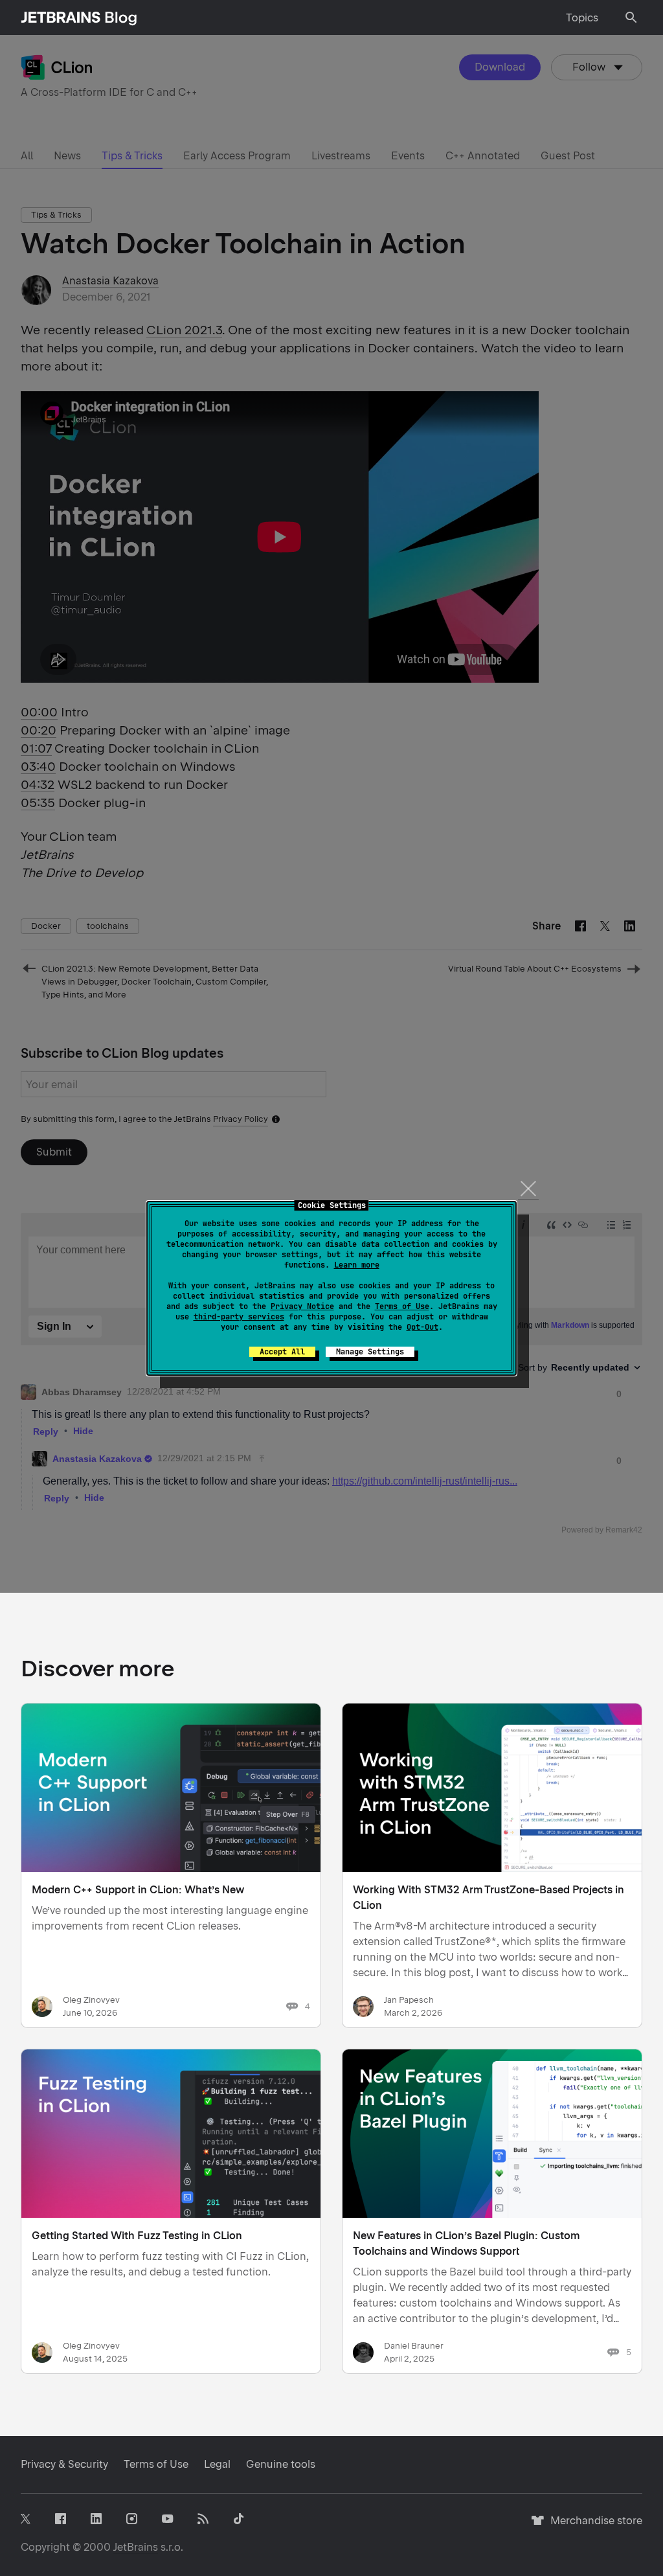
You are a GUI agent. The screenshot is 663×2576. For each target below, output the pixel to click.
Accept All (282, 1352)
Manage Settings (370, 1352)
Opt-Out (422, 1327)
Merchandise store (593, 2526)
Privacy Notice (302, 1306)
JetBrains (136, 2547)
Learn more (357, 1265)
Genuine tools (281, 2464)
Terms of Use (402, 1306)
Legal (217, 2464)
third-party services (239, 1317)
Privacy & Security (64, 2464)
